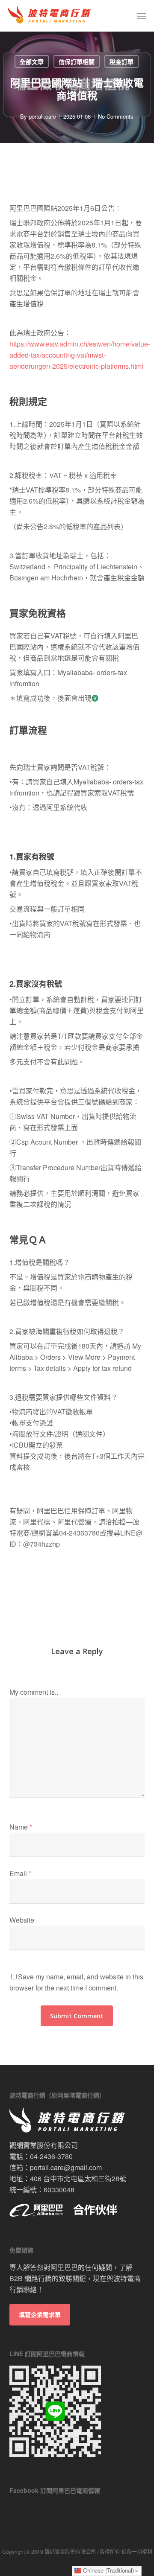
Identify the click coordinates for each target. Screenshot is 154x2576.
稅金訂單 (121, 61)
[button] (142, 16)
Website (22, 1920)
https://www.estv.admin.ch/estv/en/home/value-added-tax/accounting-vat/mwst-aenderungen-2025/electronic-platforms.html (80, 355)
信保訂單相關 (77, 61)
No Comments (116, 116)
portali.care (42, 116)
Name (21, 1827)
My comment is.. (34, 1692)
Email (20, 1873)
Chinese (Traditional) (108, 2570)
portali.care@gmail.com (66, 2167)
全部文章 (32, 61)
